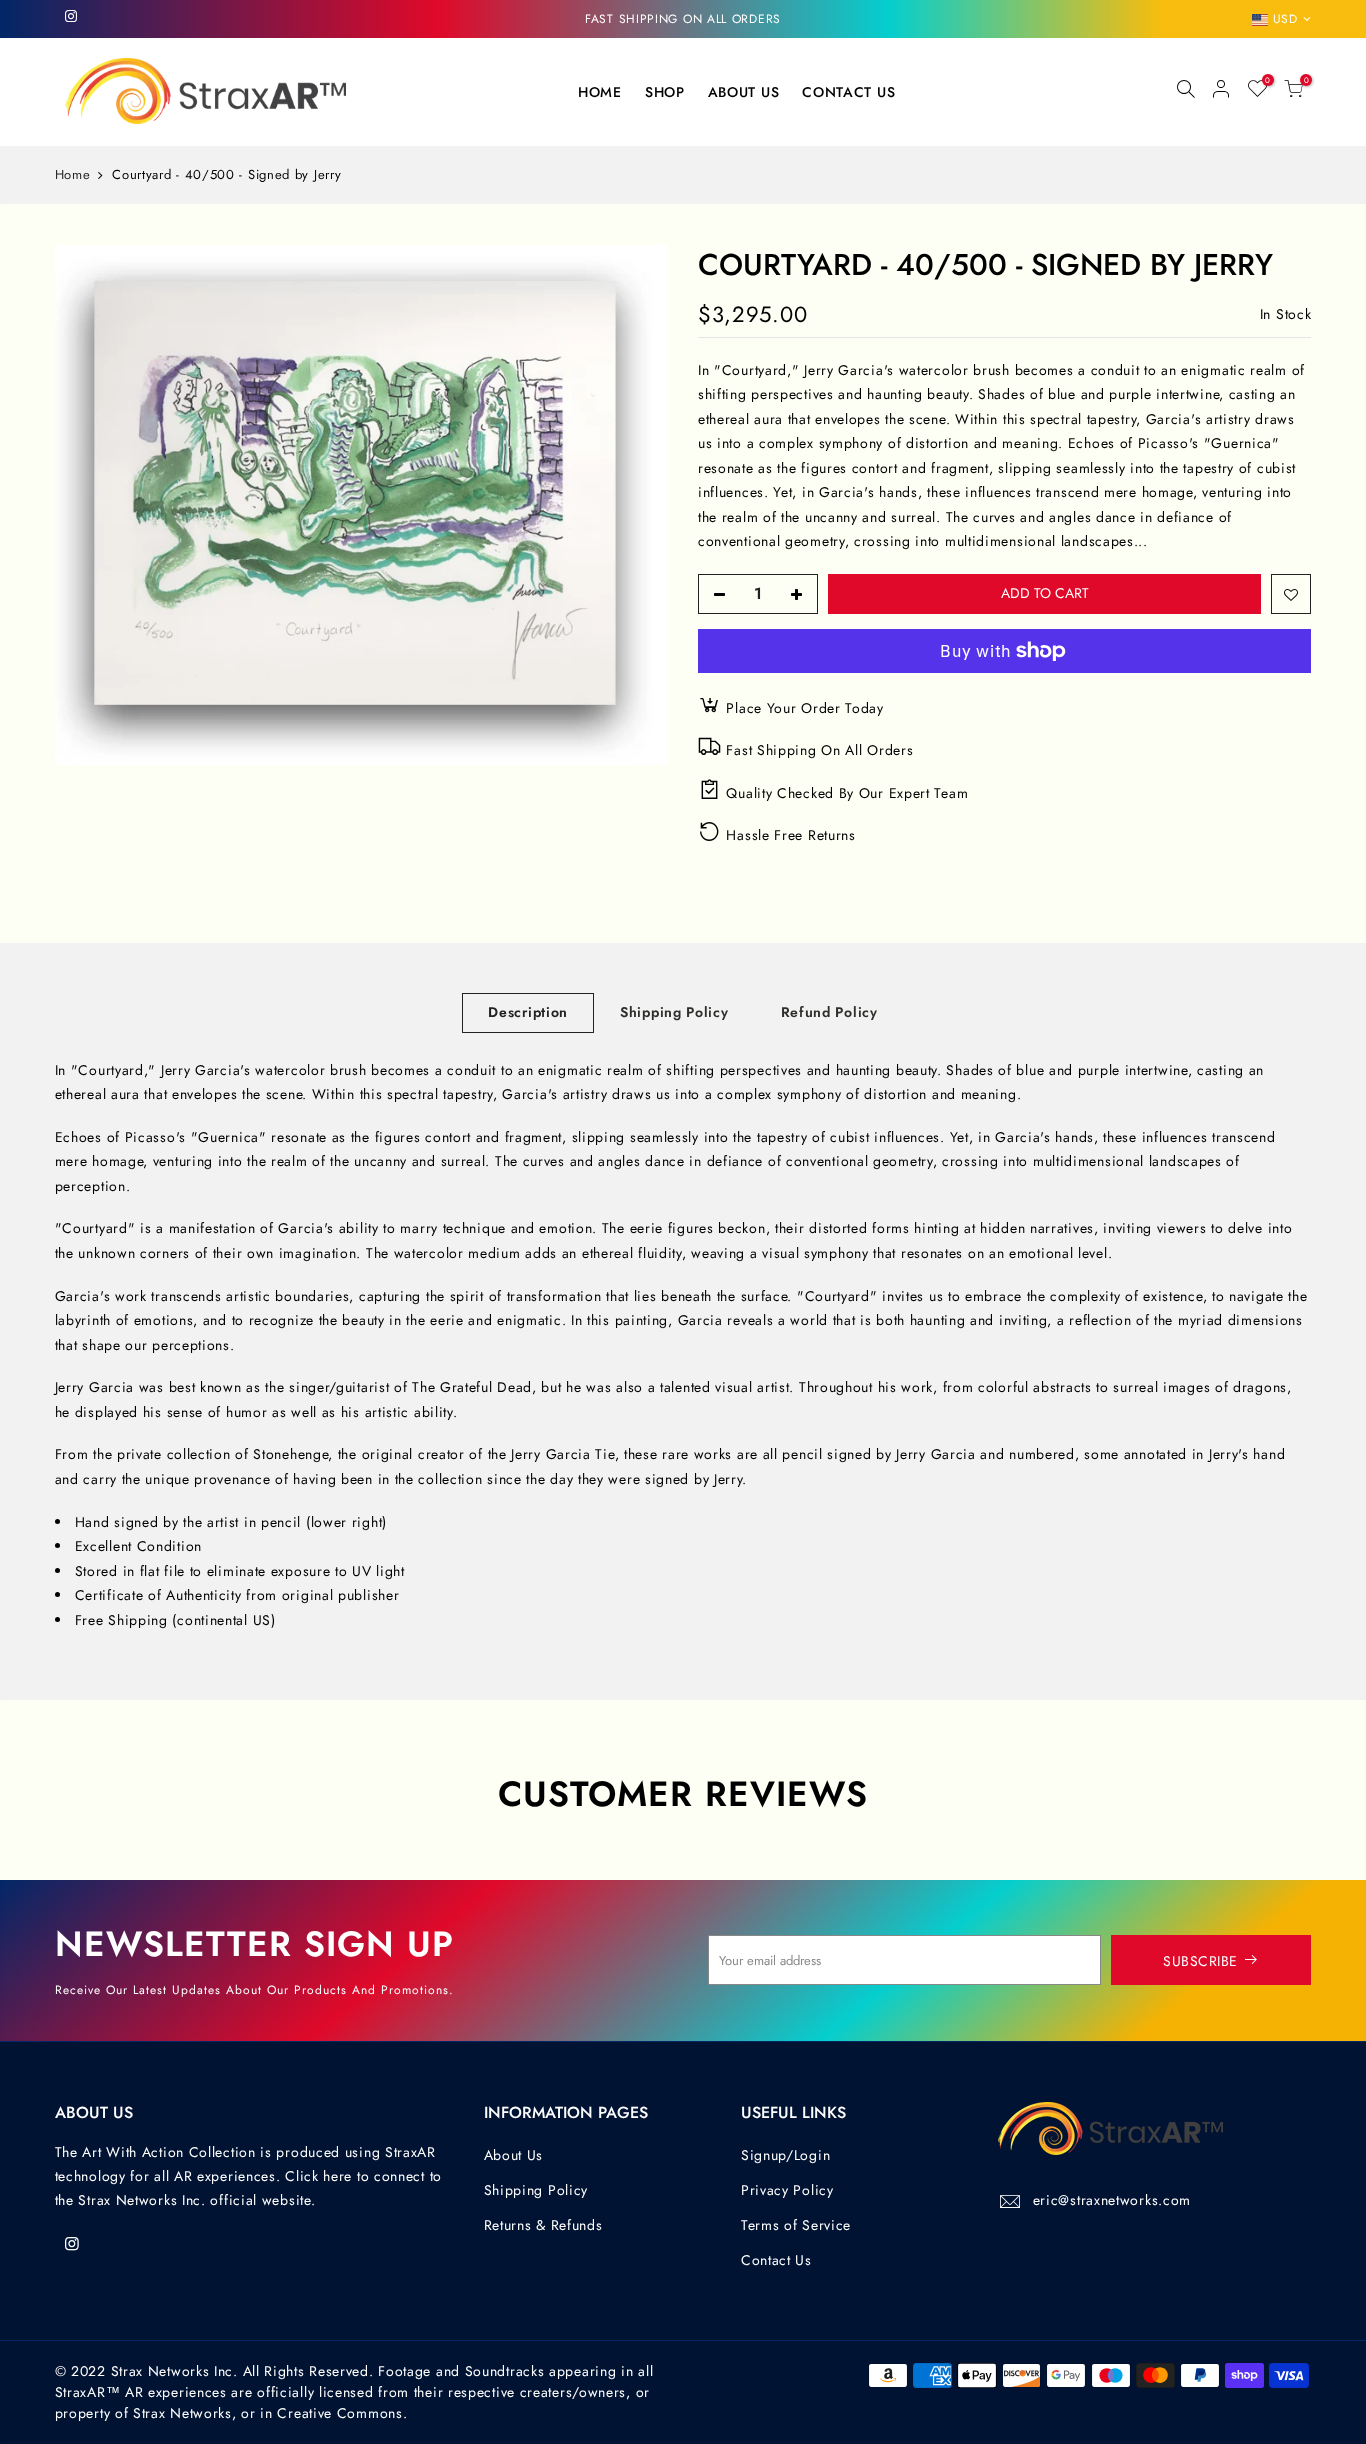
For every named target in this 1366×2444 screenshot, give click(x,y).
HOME (600, 92)
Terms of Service (796, 2225)
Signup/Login (785, 2155)
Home (73, 175)
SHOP (665, 92)
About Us (514, 2155)
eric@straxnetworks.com (1112, 2200)
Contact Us (776, 2260)
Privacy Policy (787, 2190)
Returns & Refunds (543, 2225)
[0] (1294, 92)
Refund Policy (829, 1012)
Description (528, 1012)
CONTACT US (848, 92)
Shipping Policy (674, 1012)
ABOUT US (744, 92)
